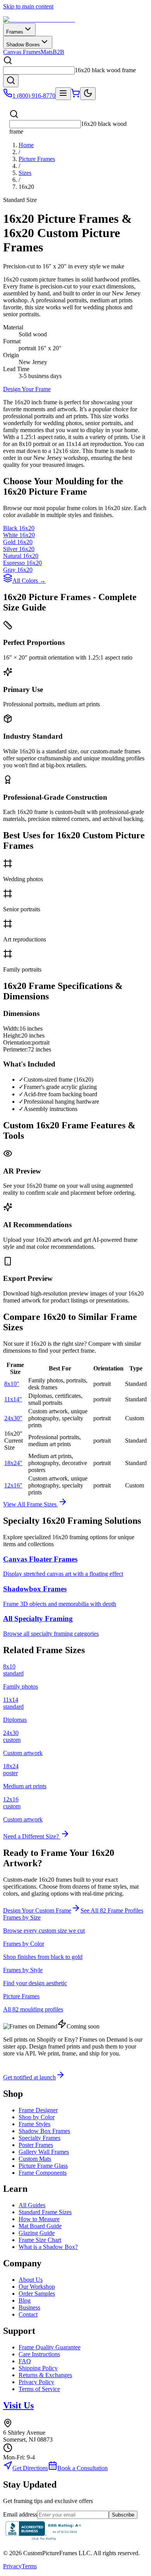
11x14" (13, 1399)
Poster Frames (36, 2145)
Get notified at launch (29, 2077)
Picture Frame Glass (43, 2166)
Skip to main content (28, 6)
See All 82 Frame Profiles (112, 1910)
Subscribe (123, 2515)
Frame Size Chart (40, 2240)
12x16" (13, 1485)
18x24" (13, 1463)
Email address (20, 2514)
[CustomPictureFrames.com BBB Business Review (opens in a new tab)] (44, 2540)
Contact (28, 2314)
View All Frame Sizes (31, 1504)
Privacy (12, 2566)
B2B (58, 52)
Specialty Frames (39, 2138)
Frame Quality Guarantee (50, 2347)
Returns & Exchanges (45, 2375)
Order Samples (37, 2294)
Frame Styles (34, 2124)
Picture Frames (37, 159)
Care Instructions (39, 2354)
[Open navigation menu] (63, 94)
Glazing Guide (37, 2233)
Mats (47, 52)
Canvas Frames (22, 52)
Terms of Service (39, 2389)
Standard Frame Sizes (45, 2212)
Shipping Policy (38, 2368)
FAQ (25, 2361)
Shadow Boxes (23, 45)
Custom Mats (35, 2159)
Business (29, 2307)
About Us (31, 2280)
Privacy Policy (36, 2382)
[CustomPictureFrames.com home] (39, 20)
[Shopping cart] (75, 96)
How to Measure (39, 2219)
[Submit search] (11, 81)
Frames (15, 32)
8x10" (12, 1384)
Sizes (25, 173)
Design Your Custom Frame (37, 1910)
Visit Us (18, 2405)
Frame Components (43, 2173)
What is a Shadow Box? (48, 2247)
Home (26, 145)
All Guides (32, 2205)
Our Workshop (37, 2287)
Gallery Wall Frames (44, 2152)
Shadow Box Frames (44, 2131)
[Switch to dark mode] (88, 94)
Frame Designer (38, 2110)
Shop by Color (37, 2117)
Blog (25, 2300)
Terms (29, 2566)
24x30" (13, 1418)
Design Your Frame (27, 389)
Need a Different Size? (32, 1836)
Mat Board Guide (40, 2226)
